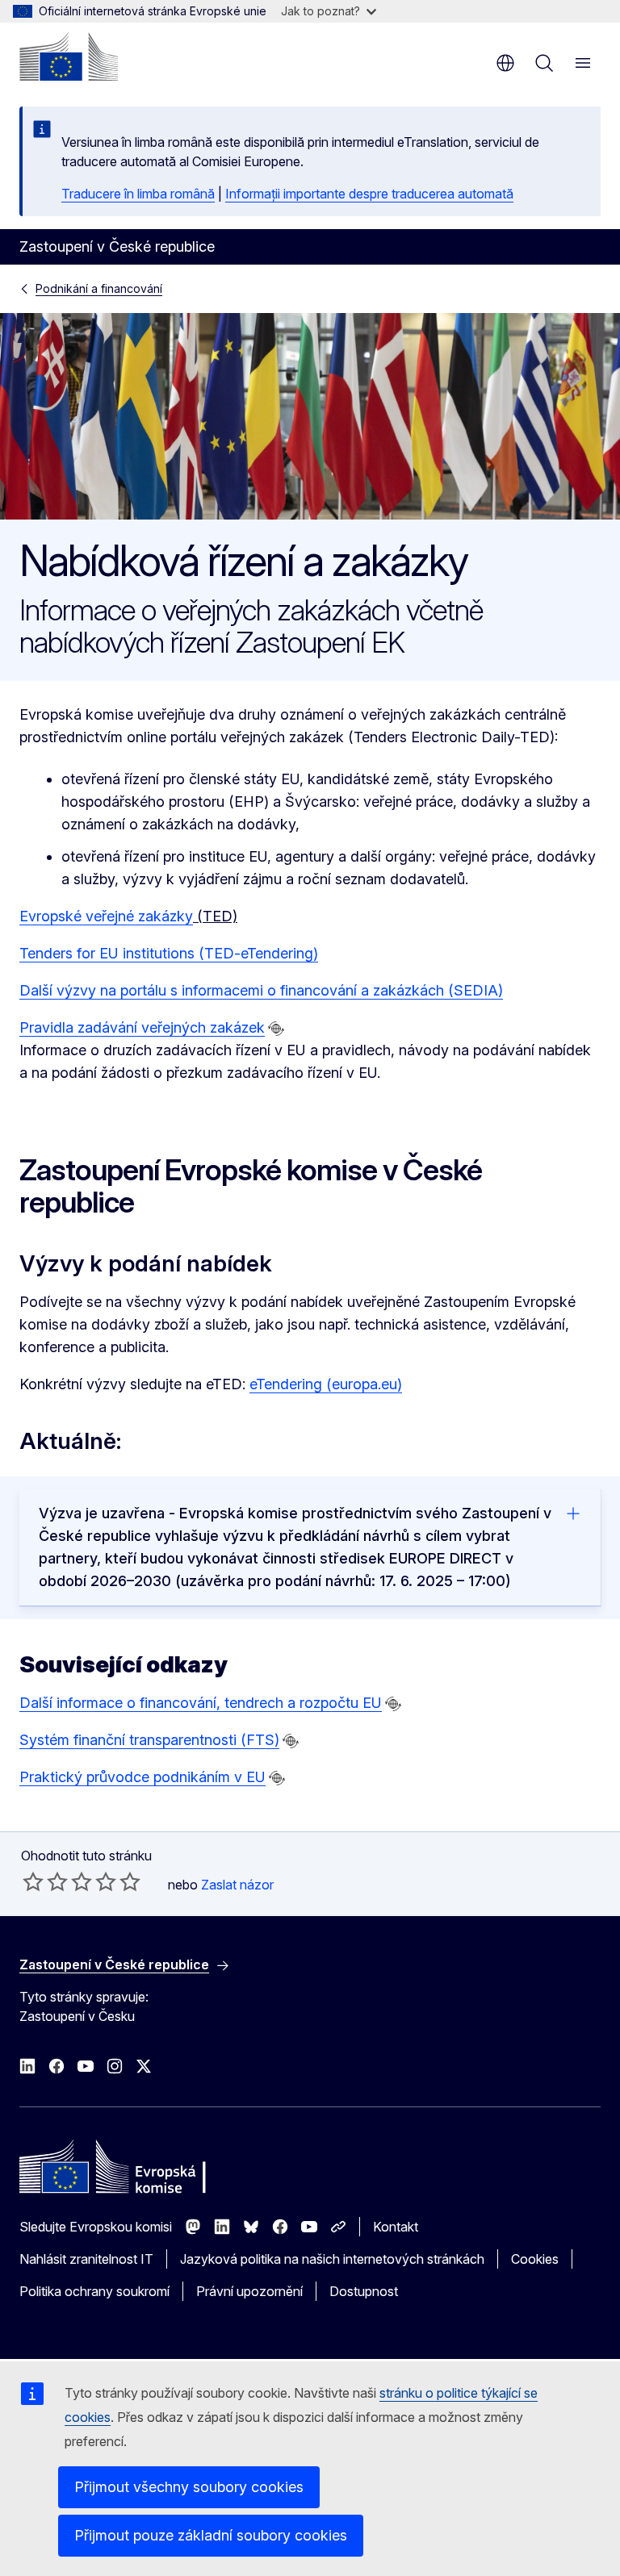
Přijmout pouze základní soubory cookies (211, 2535)
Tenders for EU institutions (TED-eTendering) (169, 953)
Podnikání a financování (99, 288)
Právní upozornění (249, 2291)
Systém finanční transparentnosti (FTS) (149, 1740)
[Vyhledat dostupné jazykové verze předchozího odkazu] (276, 1029)
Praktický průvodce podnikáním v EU (142, 1777)
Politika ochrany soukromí (94, 2291)
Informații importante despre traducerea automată (369, 194)
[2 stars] (45, 1881)
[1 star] (33, 1881)
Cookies (535, 2259)
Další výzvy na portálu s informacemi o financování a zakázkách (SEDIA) (261, 990)
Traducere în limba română (138, 194)
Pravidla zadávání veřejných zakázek (142, 1027)
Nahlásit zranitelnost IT (86, 2259)
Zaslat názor (237, 1885)
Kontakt (396, 2227)
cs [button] (505, 63)
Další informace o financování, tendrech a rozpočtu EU (201, 1703)
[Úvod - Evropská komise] (69, 56)
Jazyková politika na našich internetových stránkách (332, 2259)
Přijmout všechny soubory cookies (189, 2487)
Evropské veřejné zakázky (106, 916)
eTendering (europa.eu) (326, 1384)
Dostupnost (364, 2291)
